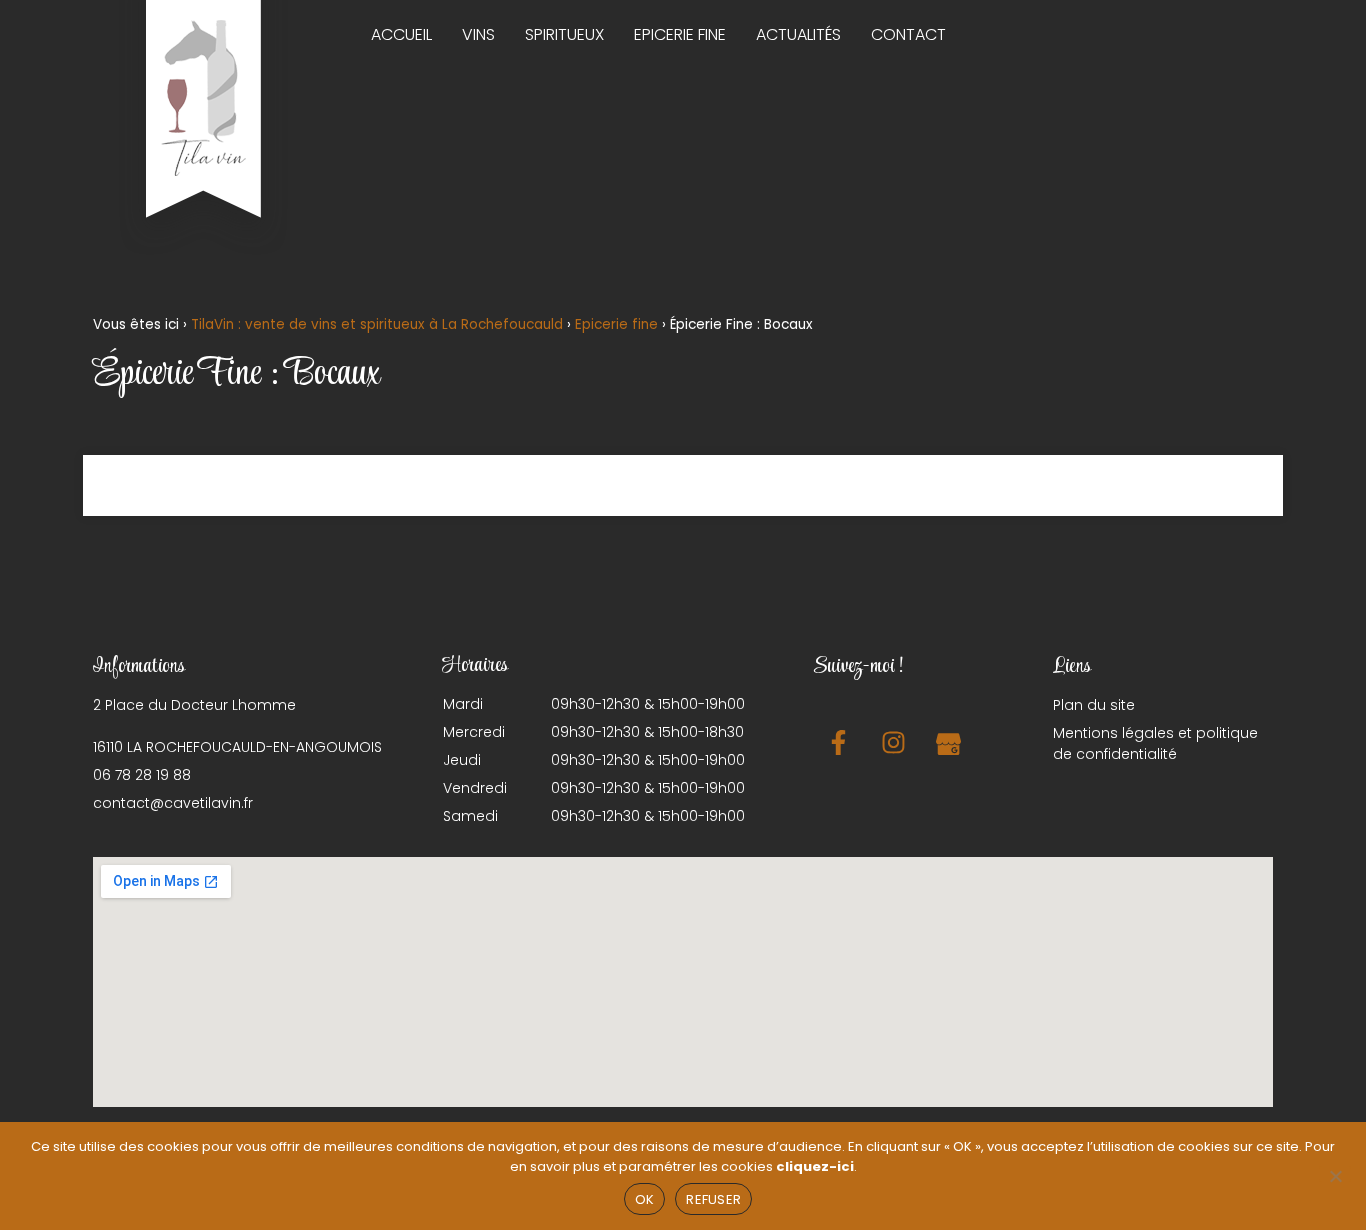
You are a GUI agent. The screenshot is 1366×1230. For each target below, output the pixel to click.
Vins (478, 34)
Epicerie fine (680, 34)
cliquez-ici (815, 1166)
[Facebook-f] (838, 742)
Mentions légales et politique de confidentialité (1155, 743)
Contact (908, 34)
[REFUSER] (1335, 1174)
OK (645, 1199)
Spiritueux (564, 34)
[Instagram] (893, 742)
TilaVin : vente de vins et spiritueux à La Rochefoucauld (377, 324)
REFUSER (713, 1199)
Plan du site (1094, 705)
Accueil (401, 34)
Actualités (798, 34)
